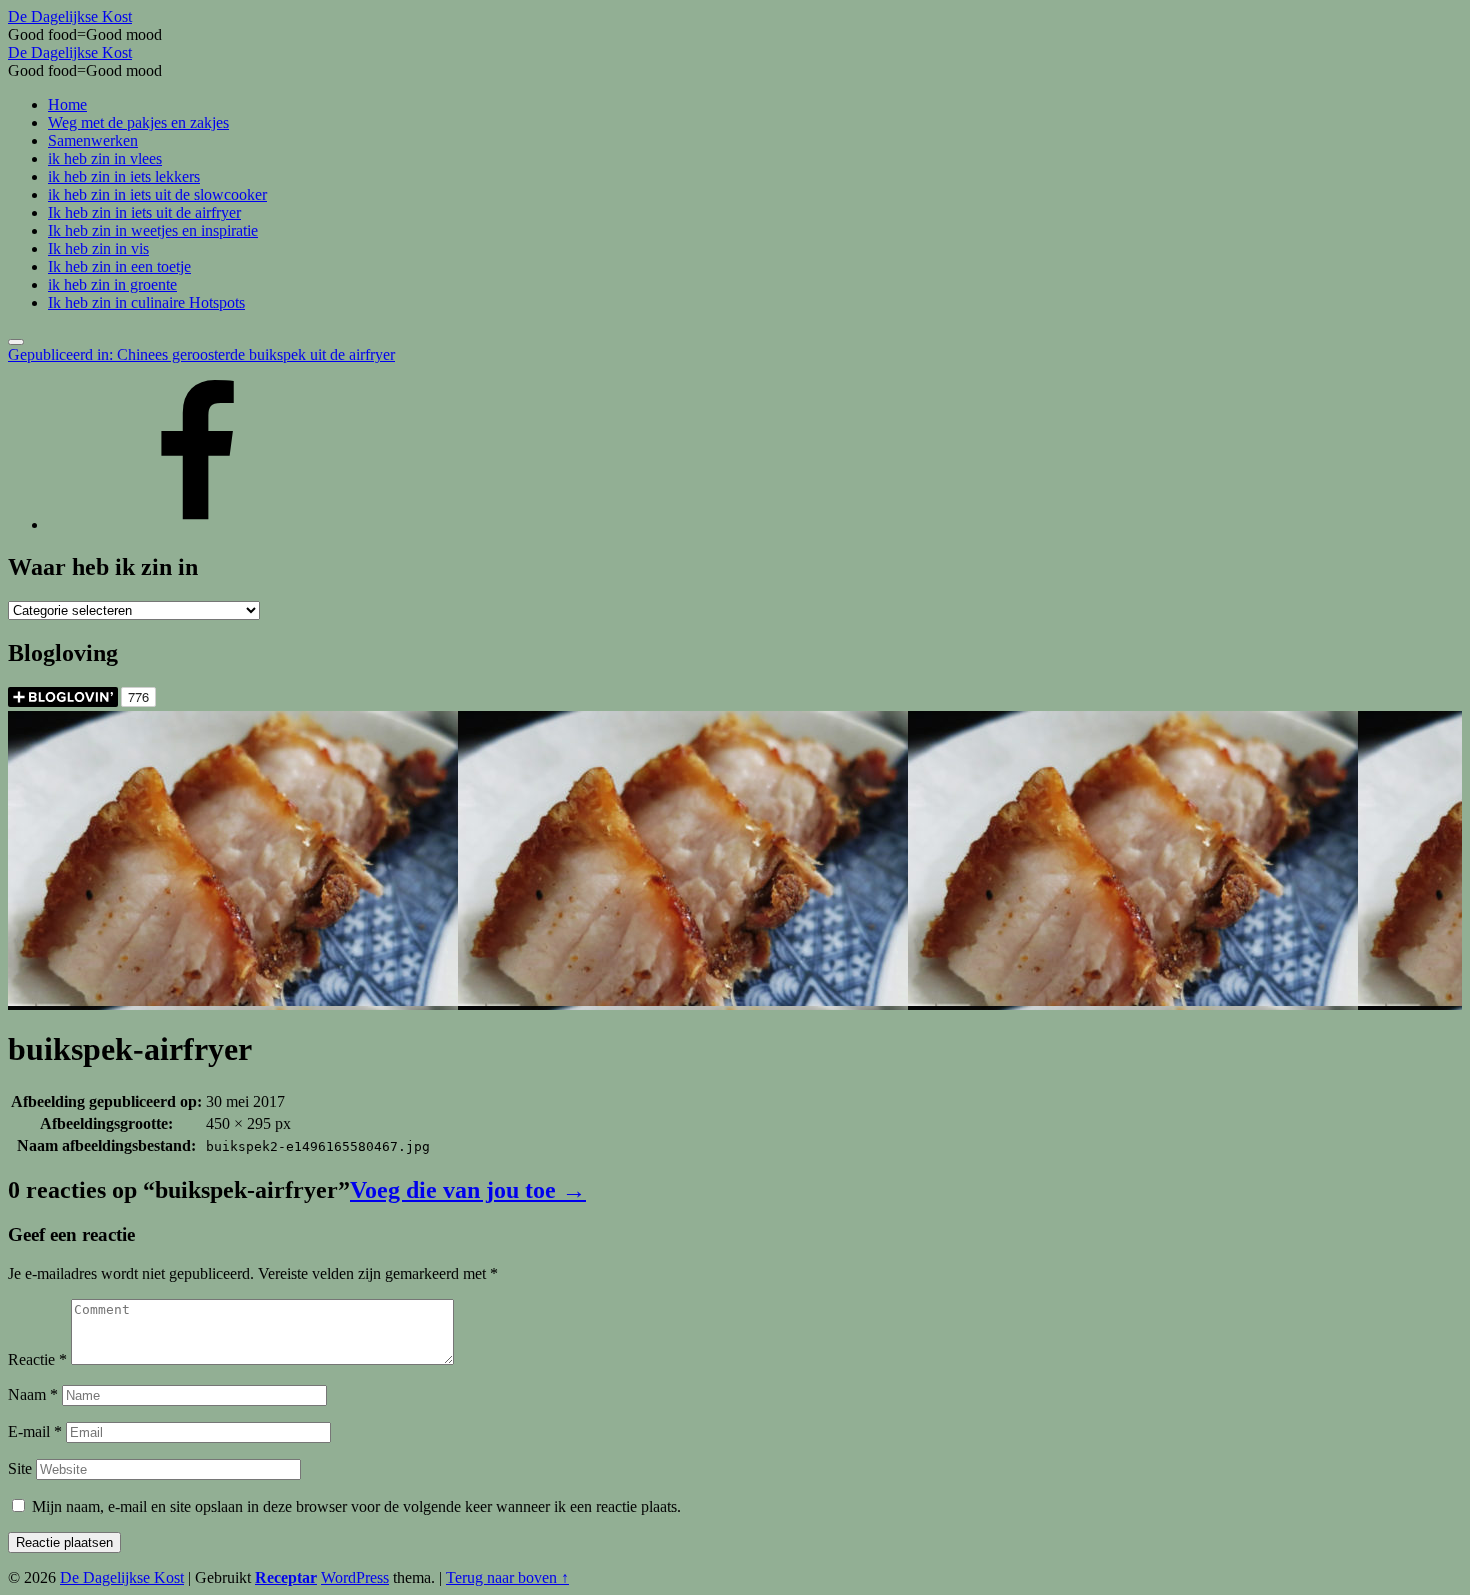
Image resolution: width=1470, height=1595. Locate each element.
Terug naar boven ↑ (507, 1577)
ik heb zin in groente (112, 284)
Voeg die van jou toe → (468, 1190)
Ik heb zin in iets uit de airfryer (144, 212)
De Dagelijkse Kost (122, 1577)
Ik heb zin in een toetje (119, 266)
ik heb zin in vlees (105, 158)
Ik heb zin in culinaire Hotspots (146, 302)
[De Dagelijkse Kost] (198, 524)
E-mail (35, 1431)
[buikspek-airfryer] (233, 1000)
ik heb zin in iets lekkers (124, 176)
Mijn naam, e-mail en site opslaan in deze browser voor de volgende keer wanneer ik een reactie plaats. (356, 1506)
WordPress (355, 1577)
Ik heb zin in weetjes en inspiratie (153, 230)
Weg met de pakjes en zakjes (138, 122)
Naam (33, 1394)
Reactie (37, 1359)
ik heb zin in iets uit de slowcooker (157, 194)
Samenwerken (93, 140)
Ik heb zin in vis (98, 248)
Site (20, 1468)
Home (67, 104)
